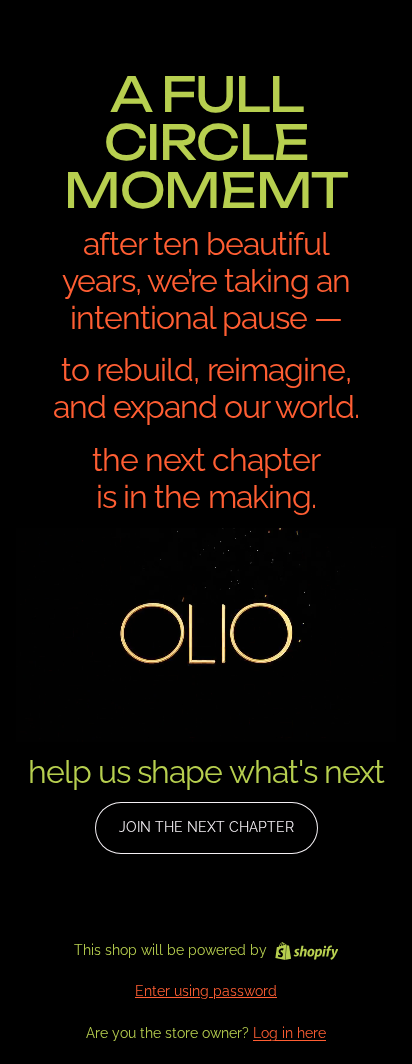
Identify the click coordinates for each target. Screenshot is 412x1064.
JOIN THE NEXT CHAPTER (206, 827)
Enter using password (206, 991)
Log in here (289, 1033)
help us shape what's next (206, 771)
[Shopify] (306, 951)
